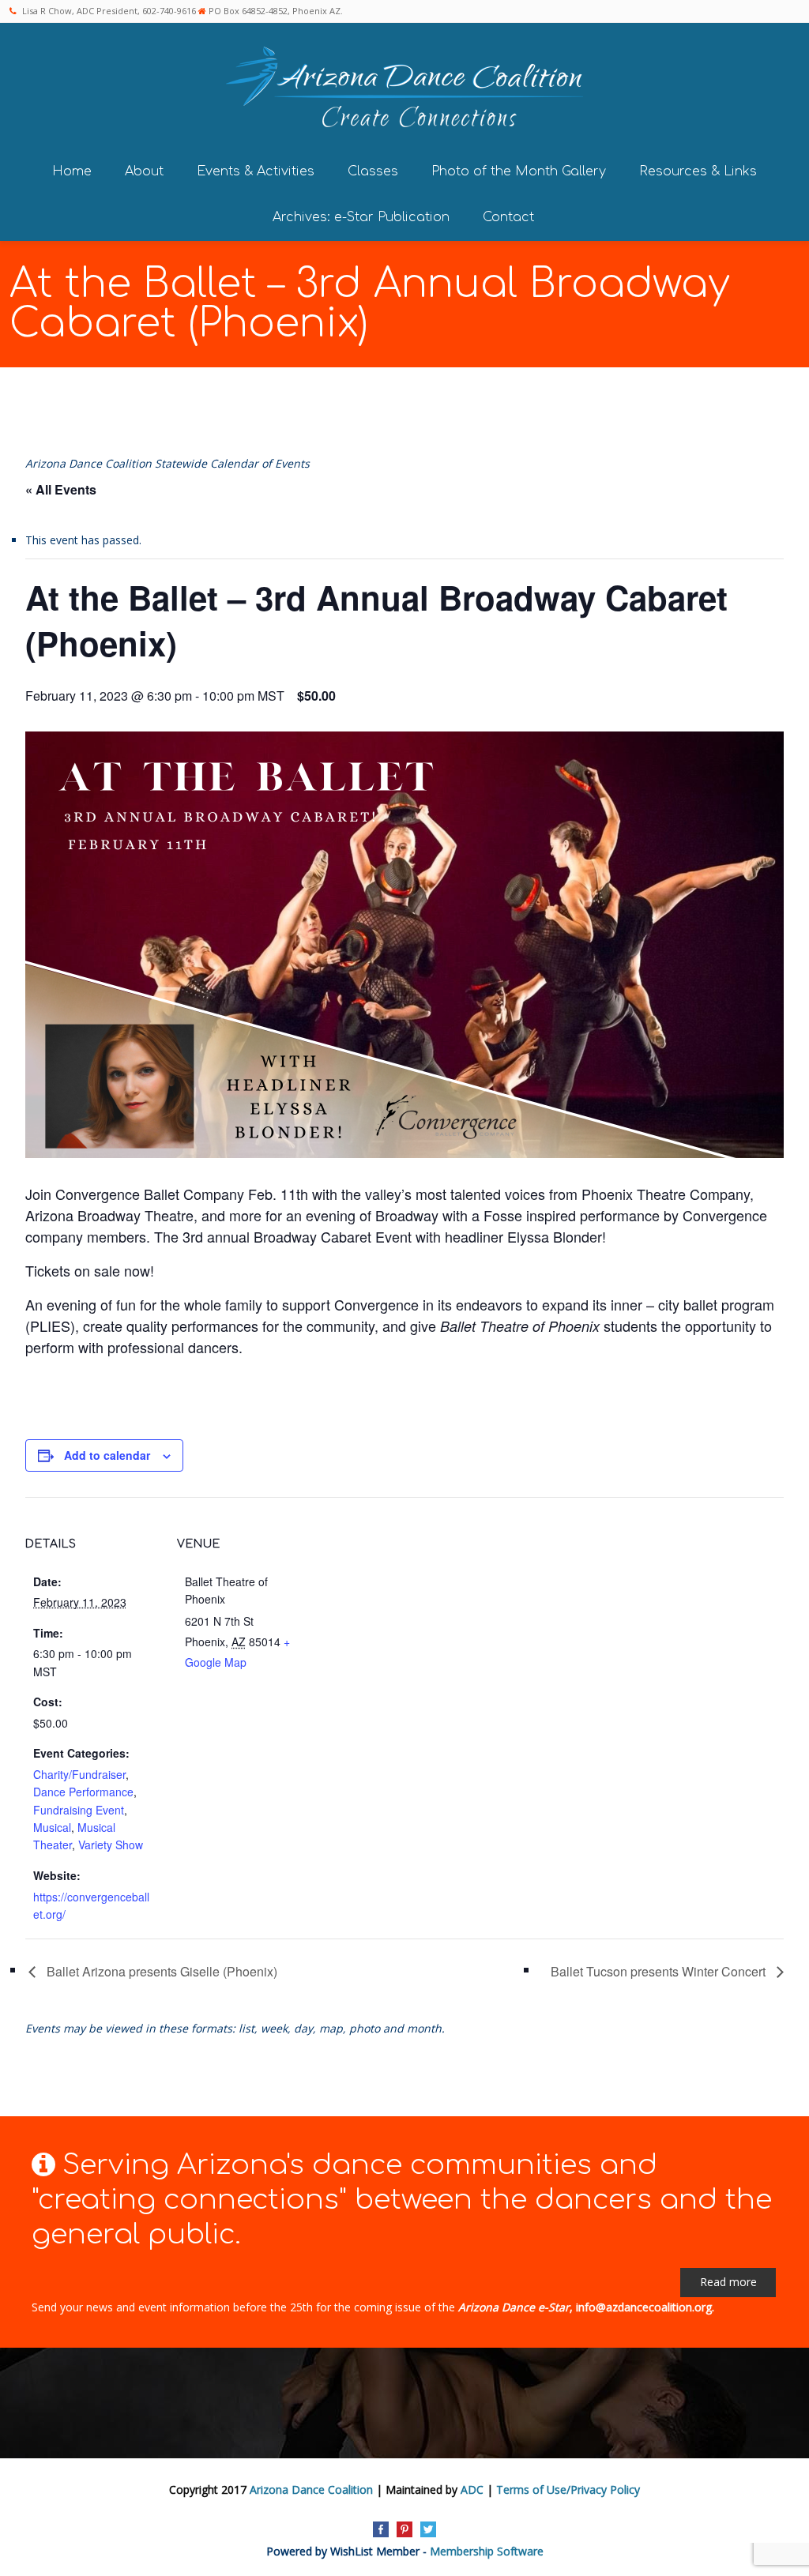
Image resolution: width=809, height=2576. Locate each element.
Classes (373, 171)
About (144, 171)
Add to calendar (107, 1455)
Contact (508, 217)
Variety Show (111, 1845)
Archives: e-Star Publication (361, 217)
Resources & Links (698, 171)
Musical (52, 1827)
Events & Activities (256, 171)
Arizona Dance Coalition (311, 2490)
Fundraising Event (79, 1810)
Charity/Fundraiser (79, 1774)
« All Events (61, 489)
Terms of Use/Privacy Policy (568, 2490)
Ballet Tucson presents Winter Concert (660, 1971)
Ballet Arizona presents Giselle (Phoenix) (160, 1971)
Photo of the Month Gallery (519, 171)
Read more (728, 2282)
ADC (472, 2490)
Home (72, 171)
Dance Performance (83, 1792)
